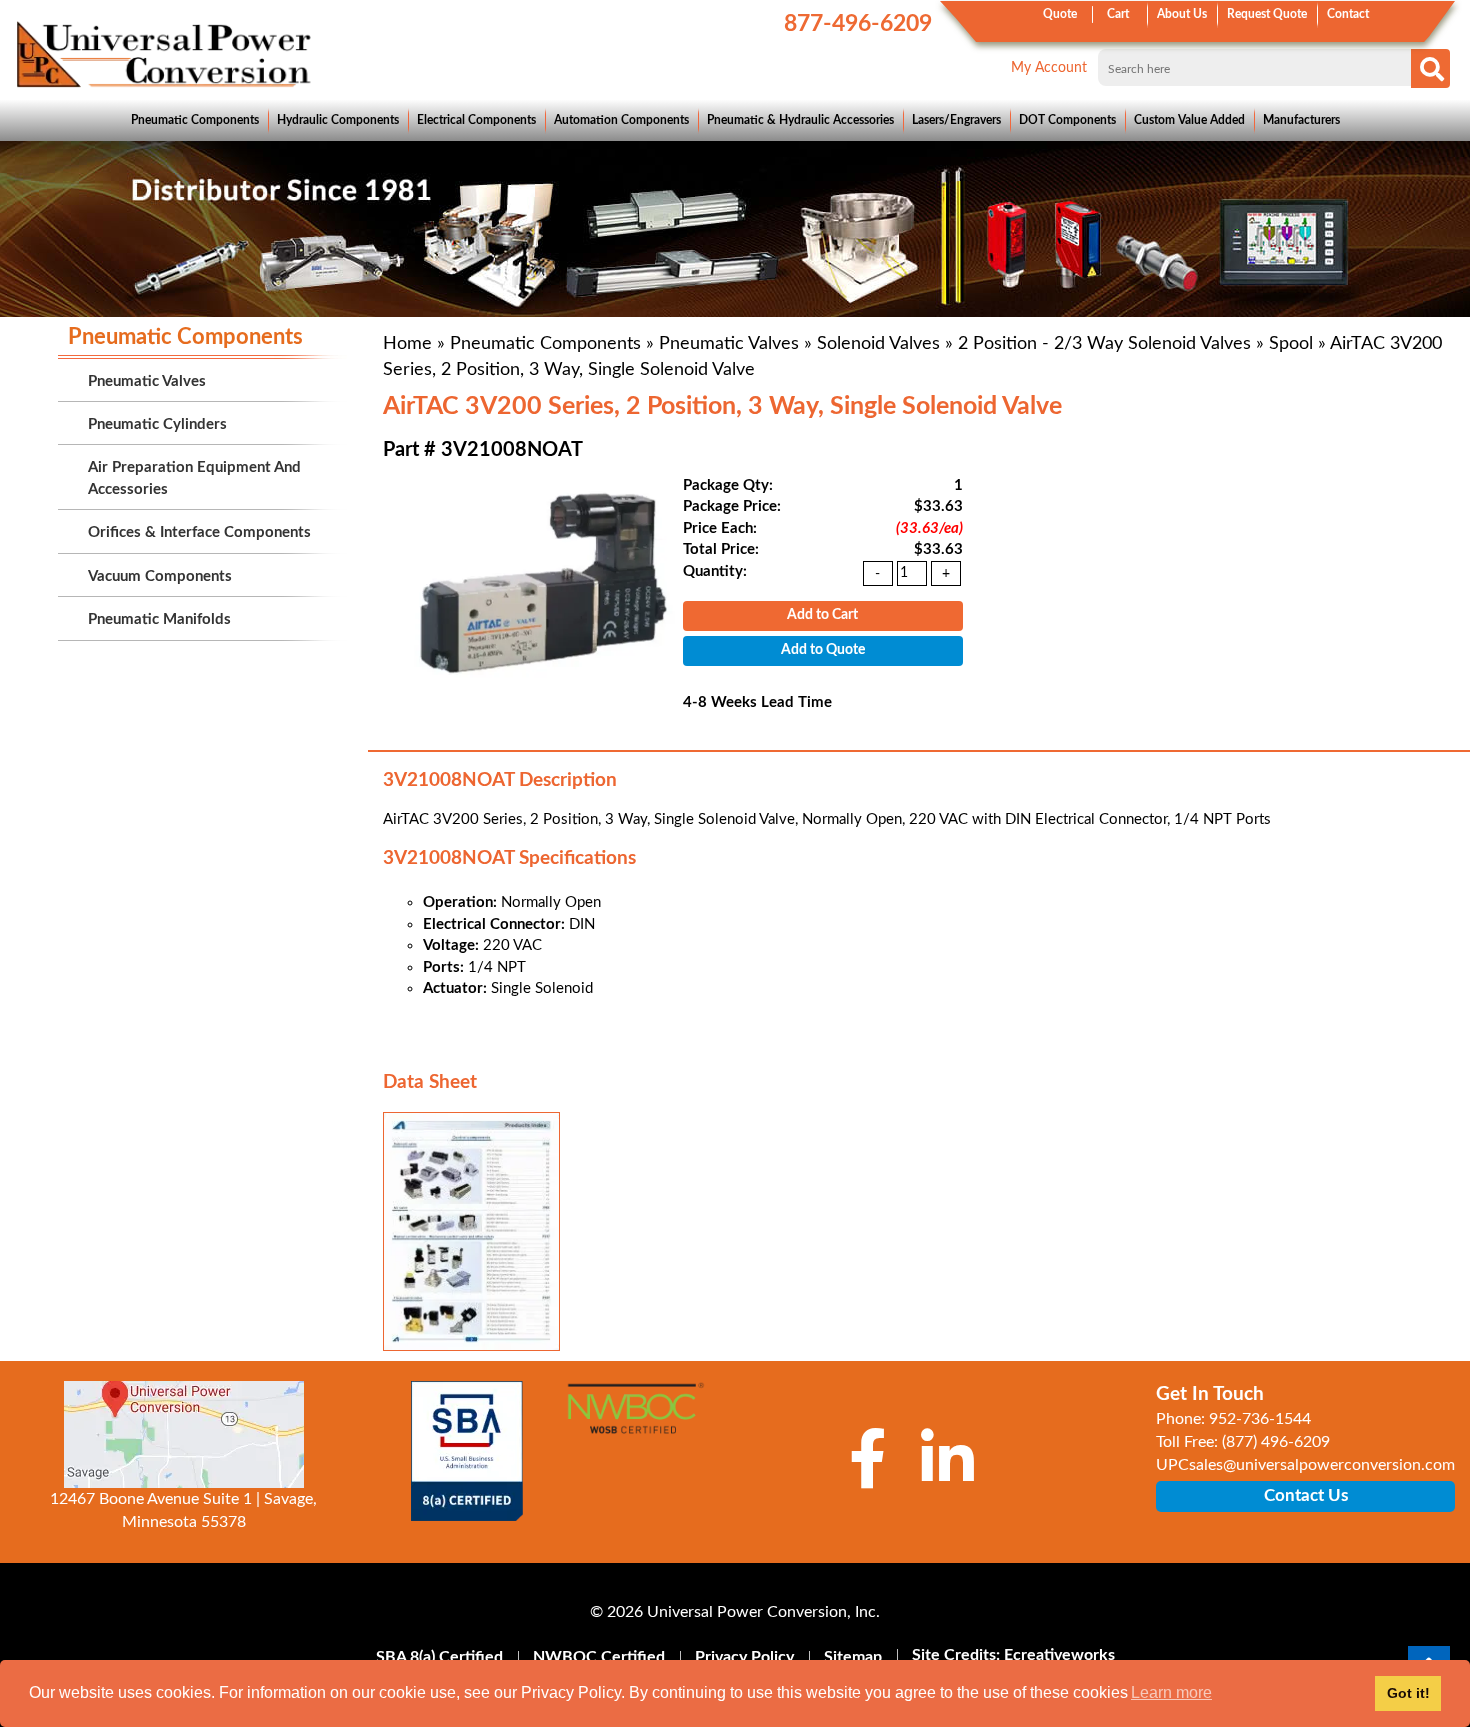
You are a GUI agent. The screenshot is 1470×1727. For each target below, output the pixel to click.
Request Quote (1267, 14)
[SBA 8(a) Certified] (467, 1451)
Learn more (1171, 1692)
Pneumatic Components (195, 120)
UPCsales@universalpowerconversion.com (1305, 1465)
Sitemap (853, 1657)
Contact (1348, 14)
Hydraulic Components (338, 120)
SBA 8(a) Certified (439, 1657)
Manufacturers (1301, 120)
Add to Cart (822, 615)
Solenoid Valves (878, 344)
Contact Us (1306, 1495)
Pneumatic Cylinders (157, 424)
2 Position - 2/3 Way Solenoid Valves (1104, 344)
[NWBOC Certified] (635, 1419)
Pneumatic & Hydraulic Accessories (800, 120)
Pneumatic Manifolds (159, 619)
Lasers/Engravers (956, 120)
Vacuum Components (160, 576)
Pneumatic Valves (729, 344)
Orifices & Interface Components (199, 532)
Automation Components (621, 120)
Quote (1060, 14)
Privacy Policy (744, 1657)
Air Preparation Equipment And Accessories (194, 478)
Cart (1118, 14)
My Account (1049, 68)
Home (407, 344)
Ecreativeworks (1059, 1655)
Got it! (1408, 1693)
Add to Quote (823, 650)
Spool (1291, 344)
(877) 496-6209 (1276, 1442)
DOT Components (1067, 120)
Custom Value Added (1189, 120)
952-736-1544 (1260, 1419)
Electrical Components (476, 120)
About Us (1182, 14)
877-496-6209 (858, 23)
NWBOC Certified (599, 1657)
